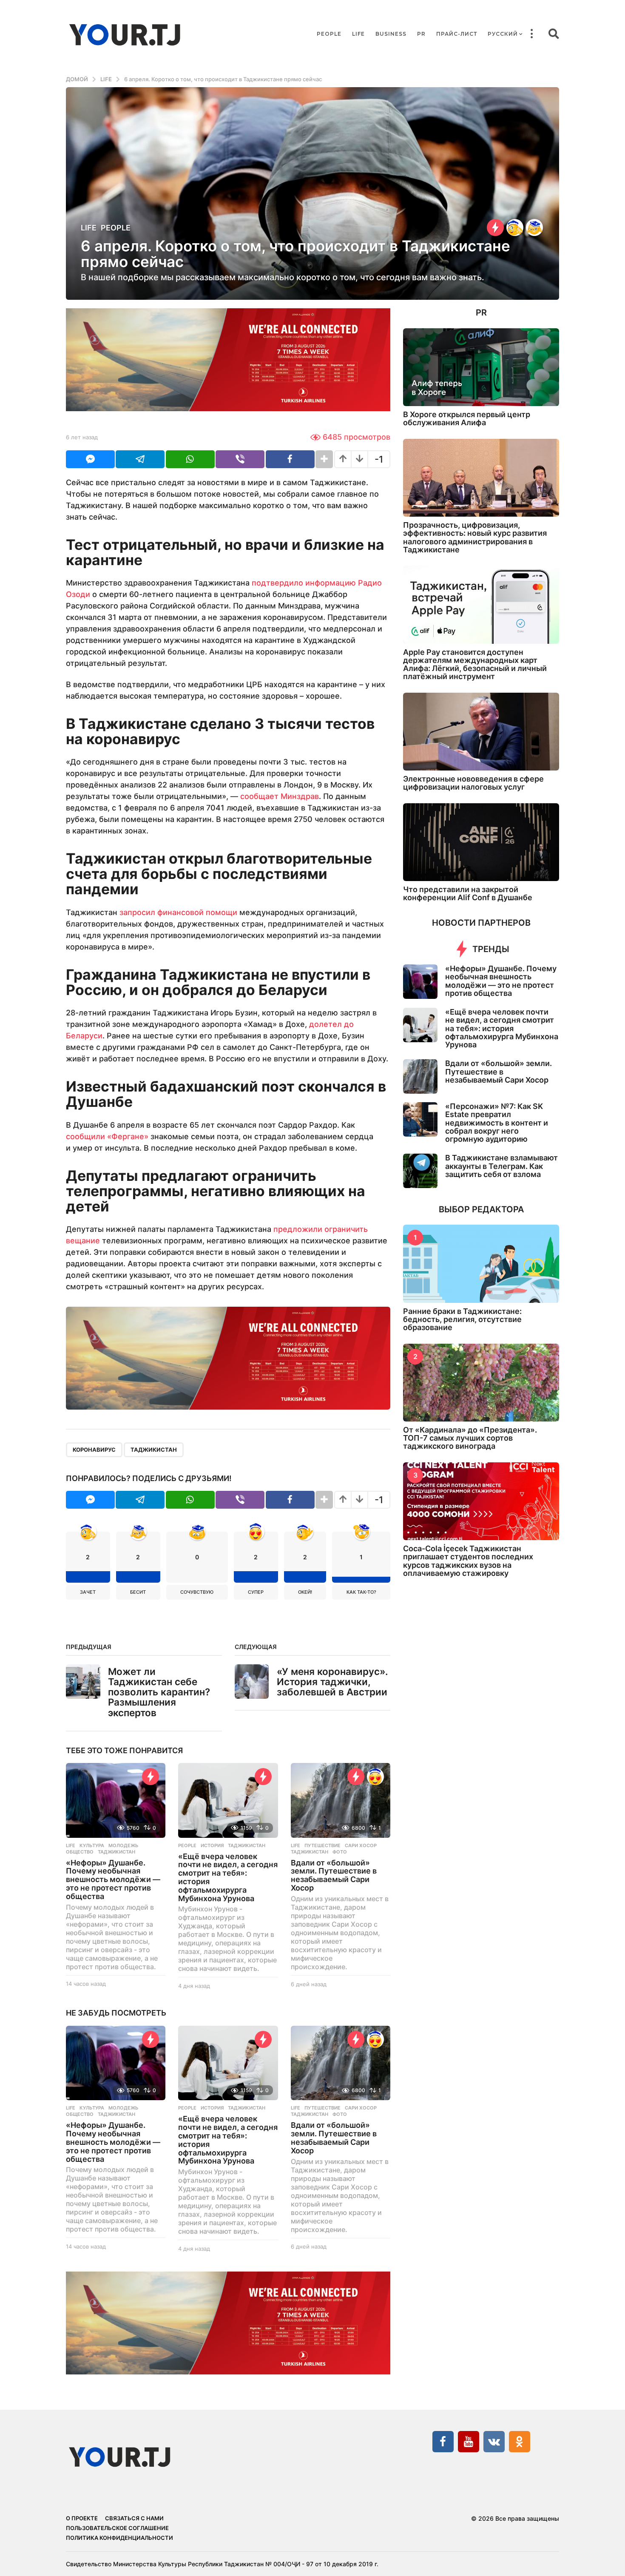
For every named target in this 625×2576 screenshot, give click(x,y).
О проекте (82, 2518)
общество (80, 1852)
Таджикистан (154, 1450)
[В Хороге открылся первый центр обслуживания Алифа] (481, 367)
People (329, 34)
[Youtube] (469, 2442)
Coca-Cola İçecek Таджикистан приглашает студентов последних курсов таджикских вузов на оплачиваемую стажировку (468, 1561)
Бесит (138, 1592)
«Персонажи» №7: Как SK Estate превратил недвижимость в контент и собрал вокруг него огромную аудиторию (497, 1123)
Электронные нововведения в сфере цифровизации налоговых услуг (473, 783)
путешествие (322, 1845)
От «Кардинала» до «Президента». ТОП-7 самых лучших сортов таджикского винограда (470, 1438)
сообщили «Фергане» (107, 1136)
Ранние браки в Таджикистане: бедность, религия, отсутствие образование (462, 1319)
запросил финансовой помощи (178, 912)
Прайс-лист (457, 34)
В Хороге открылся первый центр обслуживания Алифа (467, 418)
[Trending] (495, 227)
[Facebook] (443, 2442)
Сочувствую (197, 1592)
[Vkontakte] (494, 2442)
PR (421, 34)
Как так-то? (361, 1592)
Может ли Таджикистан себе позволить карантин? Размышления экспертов (159, 1692)
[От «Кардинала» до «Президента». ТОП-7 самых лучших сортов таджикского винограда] (481, 1383)
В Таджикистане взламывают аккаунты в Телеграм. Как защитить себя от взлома (501, 1166)
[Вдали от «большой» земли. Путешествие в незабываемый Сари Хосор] (341, 1800)
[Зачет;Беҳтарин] (515, 227)
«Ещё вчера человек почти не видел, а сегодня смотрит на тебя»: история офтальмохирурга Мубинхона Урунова (228, 1877)
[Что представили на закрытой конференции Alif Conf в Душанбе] (481, 842)
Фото (340, 1852)
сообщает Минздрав (280, 796)
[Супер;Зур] (375, 1777)
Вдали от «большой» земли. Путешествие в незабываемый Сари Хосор (334, 1875)
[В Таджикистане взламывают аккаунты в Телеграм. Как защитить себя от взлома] (420, 1171)
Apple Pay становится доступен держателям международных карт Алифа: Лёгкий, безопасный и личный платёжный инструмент (475, 664)
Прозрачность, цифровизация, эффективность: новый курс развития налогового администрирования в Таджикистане (475, 537)
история (212, 1845)
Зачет (88, 1592)
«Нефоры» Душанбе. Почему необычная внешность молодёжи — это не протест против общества (113, 1879)
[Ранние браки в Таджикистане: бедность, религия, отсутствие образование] (481, 1264)
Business (391, 34)
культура (92, 1845)
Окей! (305, 1592)
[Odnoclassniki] (520, 2442)
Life (358, 34)
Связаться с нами (134, 2518)
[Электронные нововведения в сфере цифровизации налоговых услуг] (481, 732)
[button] (531, 34)
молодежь (123, 1845)
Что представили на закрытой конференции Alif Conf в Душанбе (468, 893)
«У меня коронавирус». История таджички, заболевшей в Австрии (332, 1682)
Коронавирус (94, 1450)
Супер (256, 1592)
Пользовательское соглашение (117, 2528)
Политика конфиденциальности (119, 2538)
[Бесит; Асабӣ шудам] (534, 227)
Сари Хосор (361, 1845)
